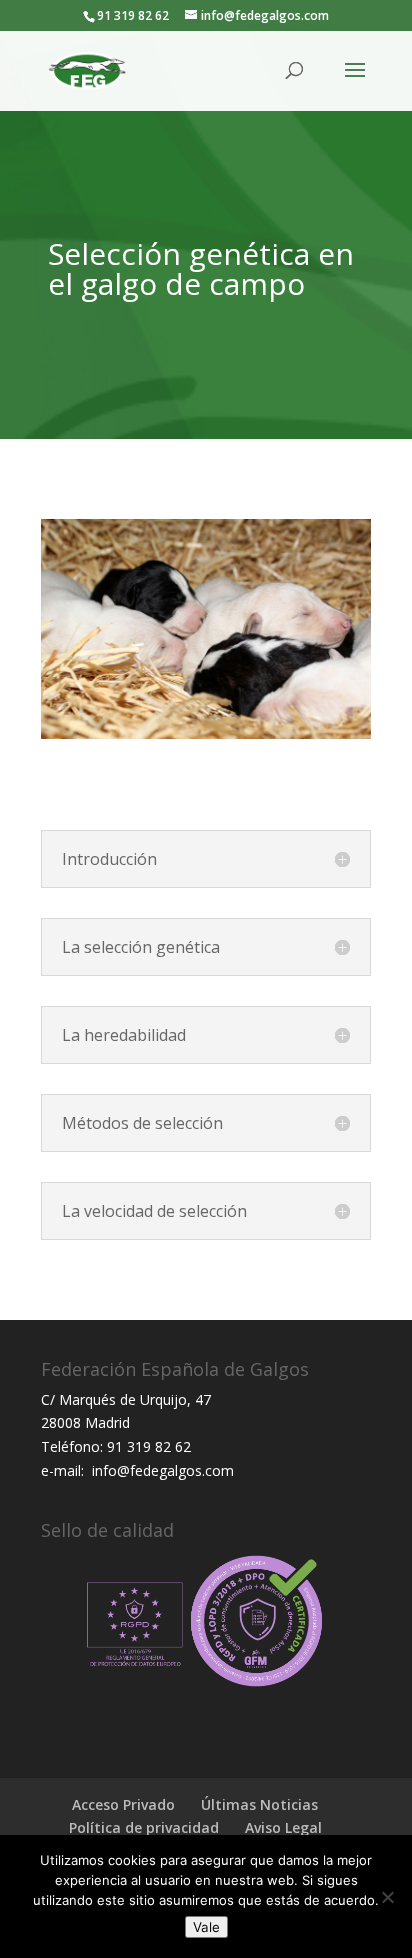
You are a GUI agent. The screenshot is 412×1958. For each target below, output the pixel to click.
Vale (206, 1927)
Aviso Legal (283, 1827)
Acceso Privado (123, 1804)
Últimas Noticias (259, 1804)
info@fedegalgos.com (161, 1470)
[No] (387, 1897)
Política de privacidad (144, 1827)
